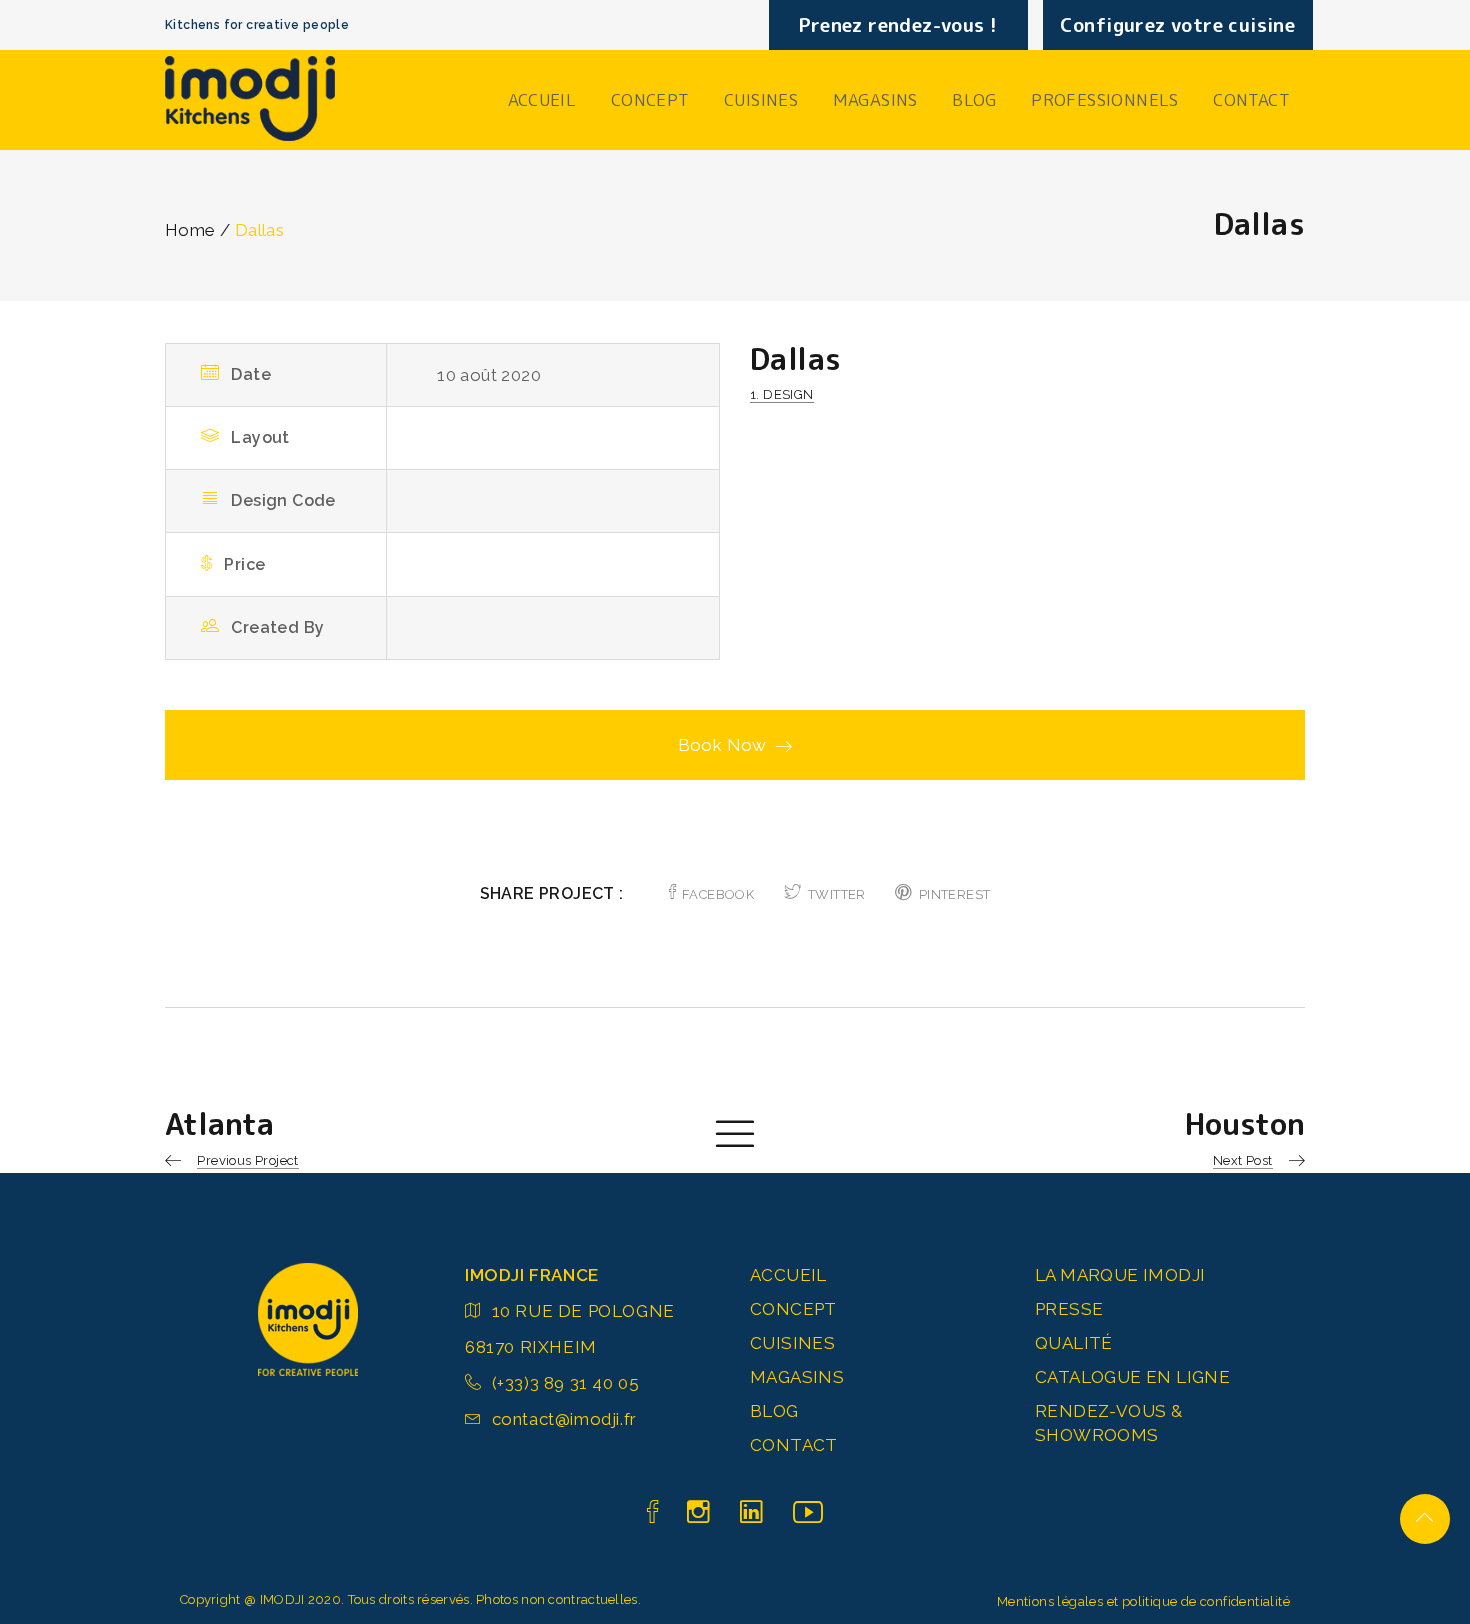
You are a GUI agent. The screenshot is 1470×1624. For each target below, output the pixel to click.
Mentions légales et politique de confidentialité (1143, 1601)
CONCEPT (650, 99)
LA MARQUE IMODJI (1120, 1275)
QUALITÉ (1074, 1343)
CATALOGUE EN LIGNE (1132, 1377)
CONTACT (1251, 99)
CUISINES (761, 99)
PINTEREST (954, 894)
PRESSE (1069, 1309)
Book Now (722, 745)
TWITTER (837, 894)
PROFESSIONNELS (1105, 99)
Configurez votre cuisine (1178, 25)
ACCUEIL (542, 99)
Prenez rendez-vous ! (898, 25)
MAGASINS (875, 99)
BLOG (974, 99)
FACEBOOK (718, 894)
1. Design (782, 394)
